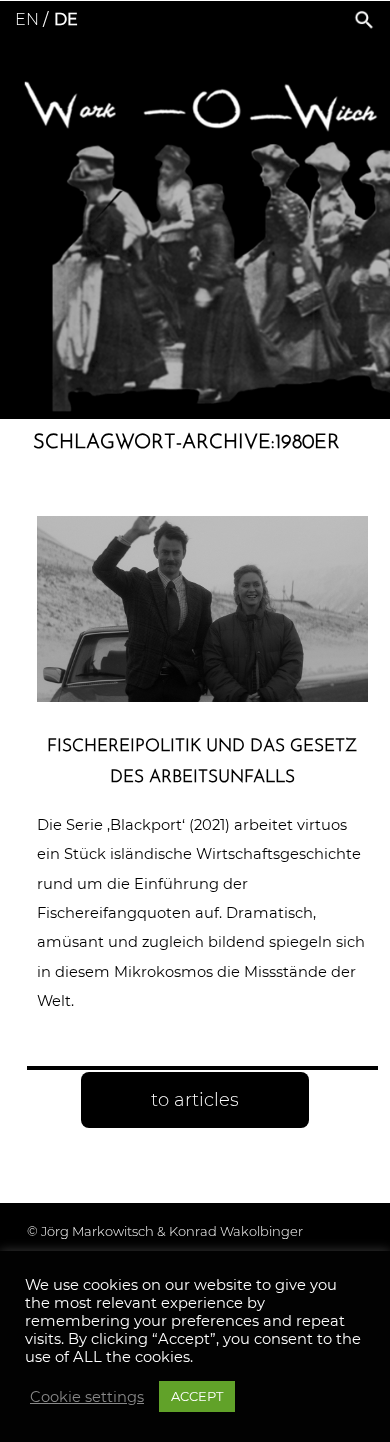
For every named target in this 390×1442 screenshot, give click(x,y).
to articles (195, 1100)
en (27, 19)
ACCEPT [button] (197, 1396)
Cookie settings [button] (87, 1397)
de (66, 19)
